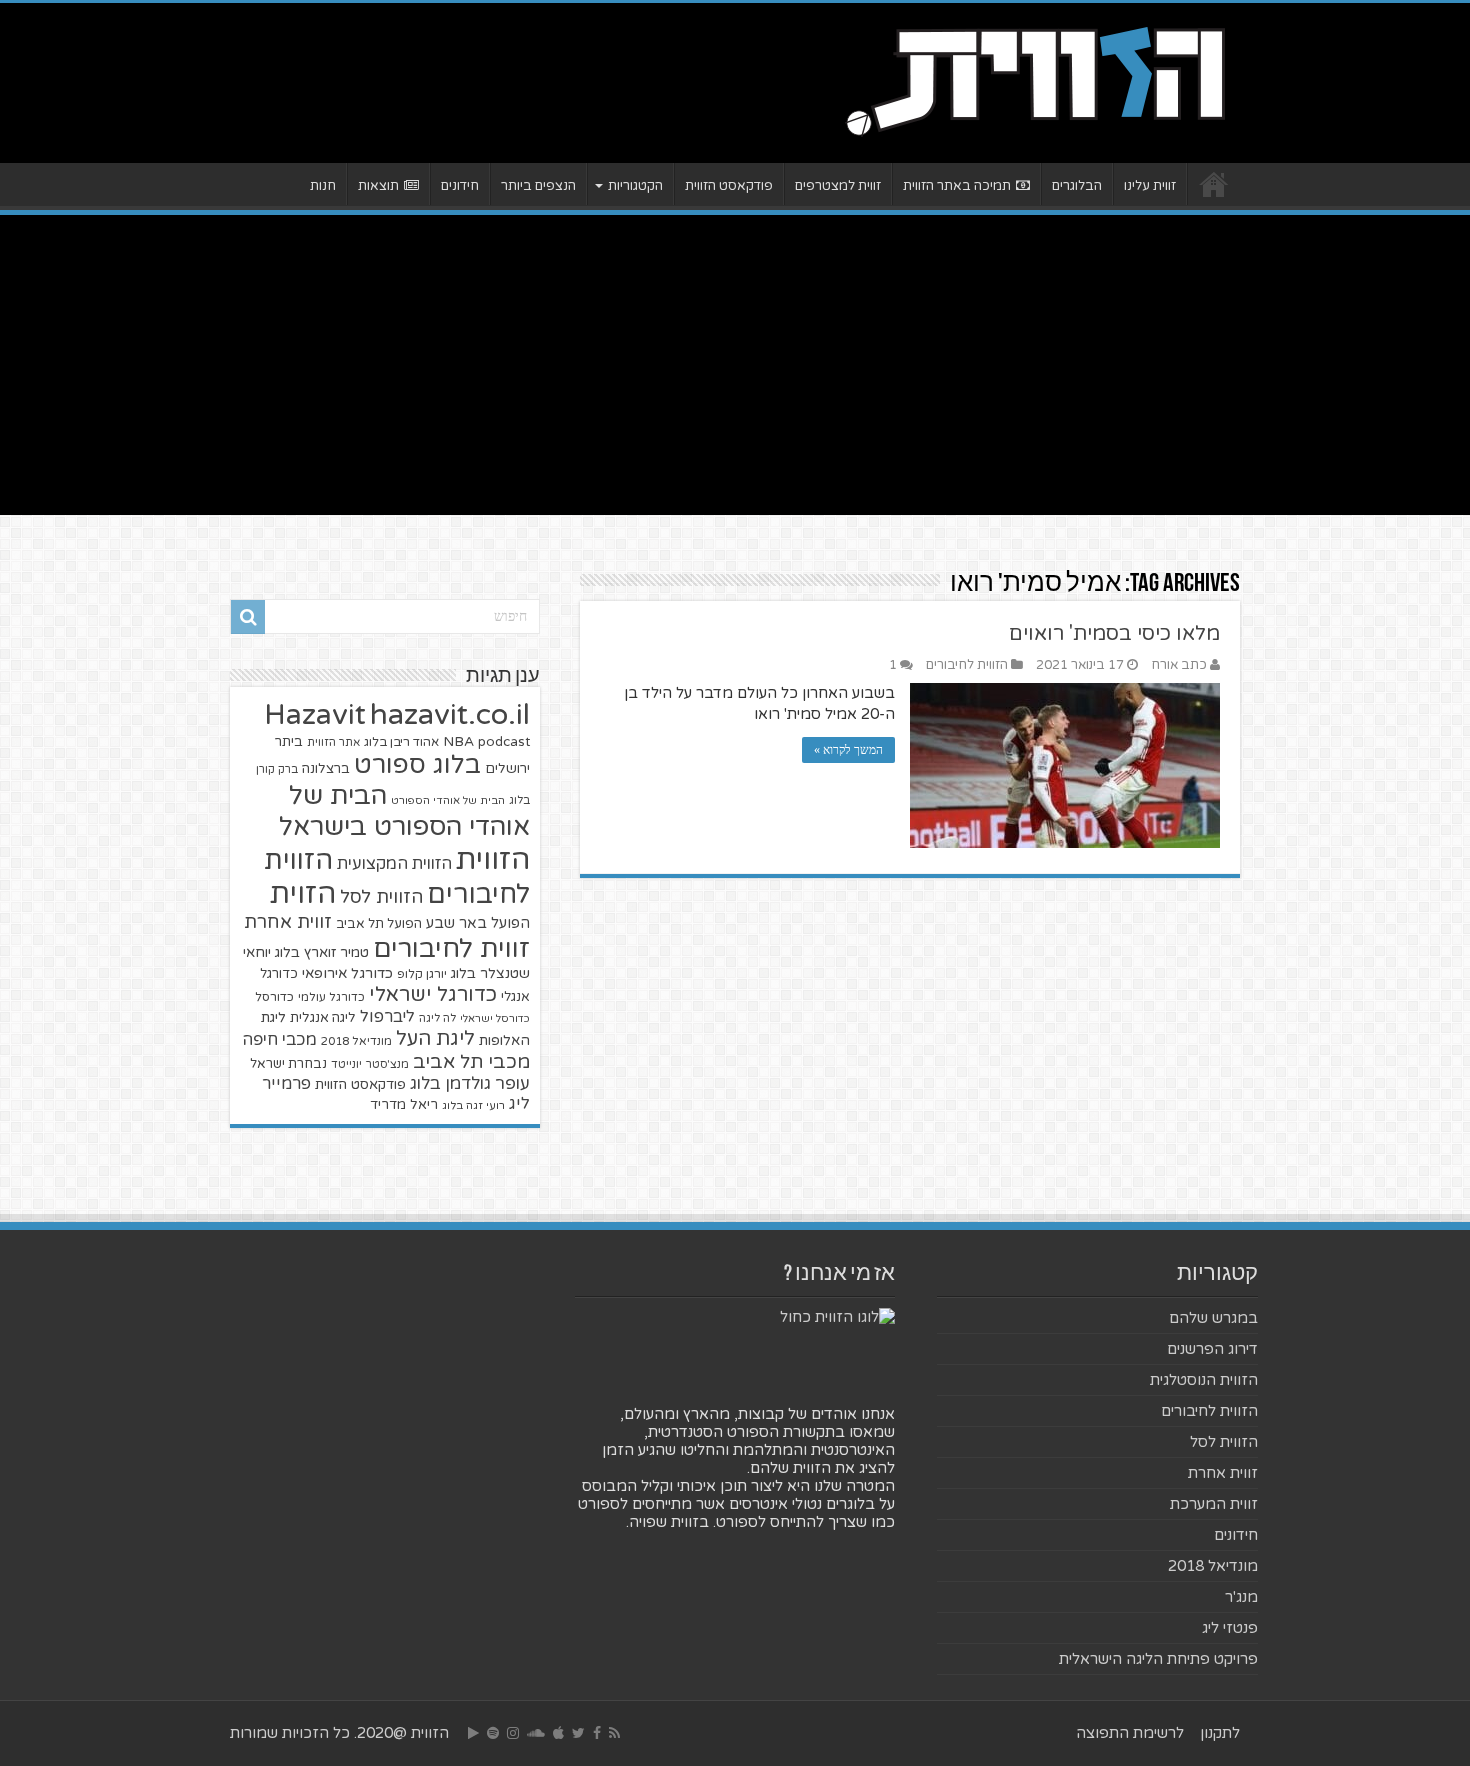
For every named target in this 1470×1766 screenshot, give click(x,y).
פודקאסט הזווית (729, 186)
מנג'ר (1241, 1597)
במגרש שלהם (1213, 1318)
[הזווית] (1035, 79)
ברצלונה (326, 769)
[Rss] (614, 1733)
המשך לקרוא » (848, 750)
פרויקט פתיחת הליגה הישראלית (1158, 1659)
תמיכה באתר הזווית (957, 186)
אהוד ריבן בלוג (401, 742)
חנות (323, 186)
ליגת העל (435, 1039)
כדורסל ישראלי (495, 1018)
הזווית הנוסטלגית (1204, 1380)
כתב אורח (1179, 665)
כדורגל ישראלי (433, 994)
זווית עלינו (1150, 186)
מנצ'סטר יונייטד (370, 1064)
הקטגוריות (635, 186)
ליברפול (387, 1017)
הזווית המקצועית (394, 864)
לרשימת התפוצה (1130, 1733)
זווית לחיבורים (451, 948)
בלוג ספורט (417, 765)
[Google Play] (473, 1733)
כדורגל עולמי (331, 997)
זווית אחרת (288, 922)
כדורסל (274, 997)
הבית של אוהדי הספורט (448, 800)
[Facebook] (597, 1733)
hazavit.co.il (450, 714)
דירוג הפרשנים (1212, 1349)
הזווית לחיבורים (967, 665)
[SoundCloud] (536, 1733)
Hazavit (315, 715)
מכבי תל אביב (471, 1062)
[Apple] (558, 1733)
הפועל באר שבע (478, 923)
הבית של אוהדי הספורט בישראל (404, 811)
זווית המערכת (1214, 1504)
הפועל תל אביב (379, 924)
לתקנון (1220, 1733)
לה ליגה (437, 1018)
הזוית (303, 894)
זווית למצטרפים (838, 186)
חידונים (460, 186)
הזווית (493, 859)
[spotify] (493, 1733)
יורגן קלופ (422, 974)
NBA (458, 741)
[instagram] (513, 1733)
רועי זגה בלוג (473, 1105)
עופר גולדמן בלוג (470, 1083)
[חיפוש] (248, 617)
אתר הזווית (333, 742)
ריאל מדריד (404, 1105)
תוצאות (378, 186)
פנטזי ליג (1230, 1628)
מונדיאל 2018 (356, 1041)
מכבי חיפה (279, 1040)
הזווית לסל (381, 897)
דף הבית (1214, 184)
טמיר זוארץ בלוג (322, 952)
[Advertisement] (735, 365)
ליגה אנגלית (323, 1018)
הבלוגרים (1077, 186)
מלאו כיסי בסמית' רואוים (1114, 634)
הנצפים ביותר (538, 186)
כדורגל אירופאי (347, 973)
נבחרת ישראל (288, 1064)
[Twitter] (578, 1733)
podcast (504, 742)
